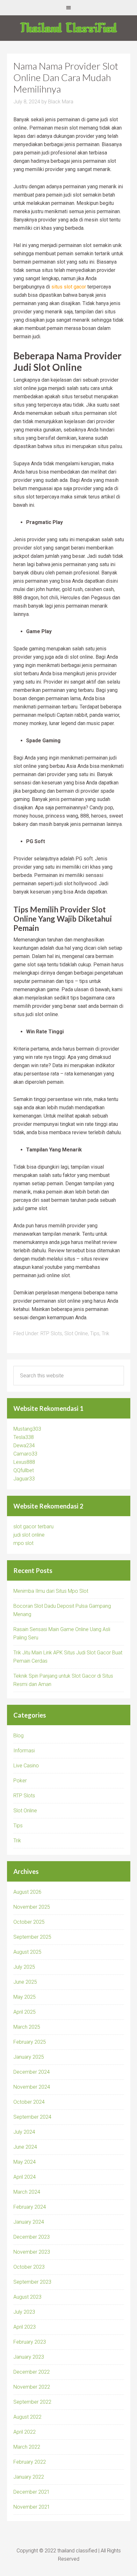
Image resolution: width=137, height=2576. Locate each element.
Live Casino (26, 1766)
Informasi (24, 1751)
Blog (18, 1736)
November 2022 (32, 2387)
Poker (20, 1781)
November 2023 (32, 2252)
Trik (105, 1333)
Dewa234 (24, 1445)
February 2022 (30, 2462)
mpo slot (23, 1543)
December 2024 (32, 2072)
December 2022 (32, 2372)
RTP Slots (51, 1333)
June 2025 (25, 1982)
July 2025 (24, 1967)
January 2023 (29, 2357)
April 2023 (25, 2327)
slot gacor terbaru (33, 1527)
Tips (95, 1333)
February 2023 (30, 2342)
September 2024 (32, 2117)
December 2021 (32, 2492)
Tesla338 (24, 1437)
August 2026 (27, 1892)
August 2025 (27, 1952)
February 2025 (30, 2042)
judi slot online (29, 1535)
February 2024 (30, 2207)
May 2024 (25, 2162)
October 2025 (29, 1922)
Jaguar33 (24, 1479)
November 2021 (32, 2507)
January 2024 (29, 2222)
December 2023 (32, 2237)
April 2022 (25, 2432)
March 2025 (27, 2027)
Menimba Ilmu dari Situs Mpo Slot (51, 1591)
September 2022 (32, 2402)
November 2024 (32, 2087)
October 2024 (29, 2102)
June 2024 (25, 2147)
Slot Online (76, 1333)
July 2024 (24, 2132)
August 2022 (27, 2417)
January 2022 (29, 2477)
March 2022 (27, 2447)
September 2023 (32, 2282)
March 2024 (27, 2192)
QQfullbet (24, 1470)
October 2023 (29, 2267)
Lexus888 (24, 1462)
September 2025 (32, 1937)
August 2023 (27, 2297)
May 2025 (25, 1997)
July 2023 (24, 2312)
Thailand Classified (68, 28)
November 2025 (32, 1907)
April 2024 (25, 2177)
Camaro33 (25, 1454)
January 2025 (29, 2057)
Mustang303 (27, 1429)
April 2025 (25, 2012)
